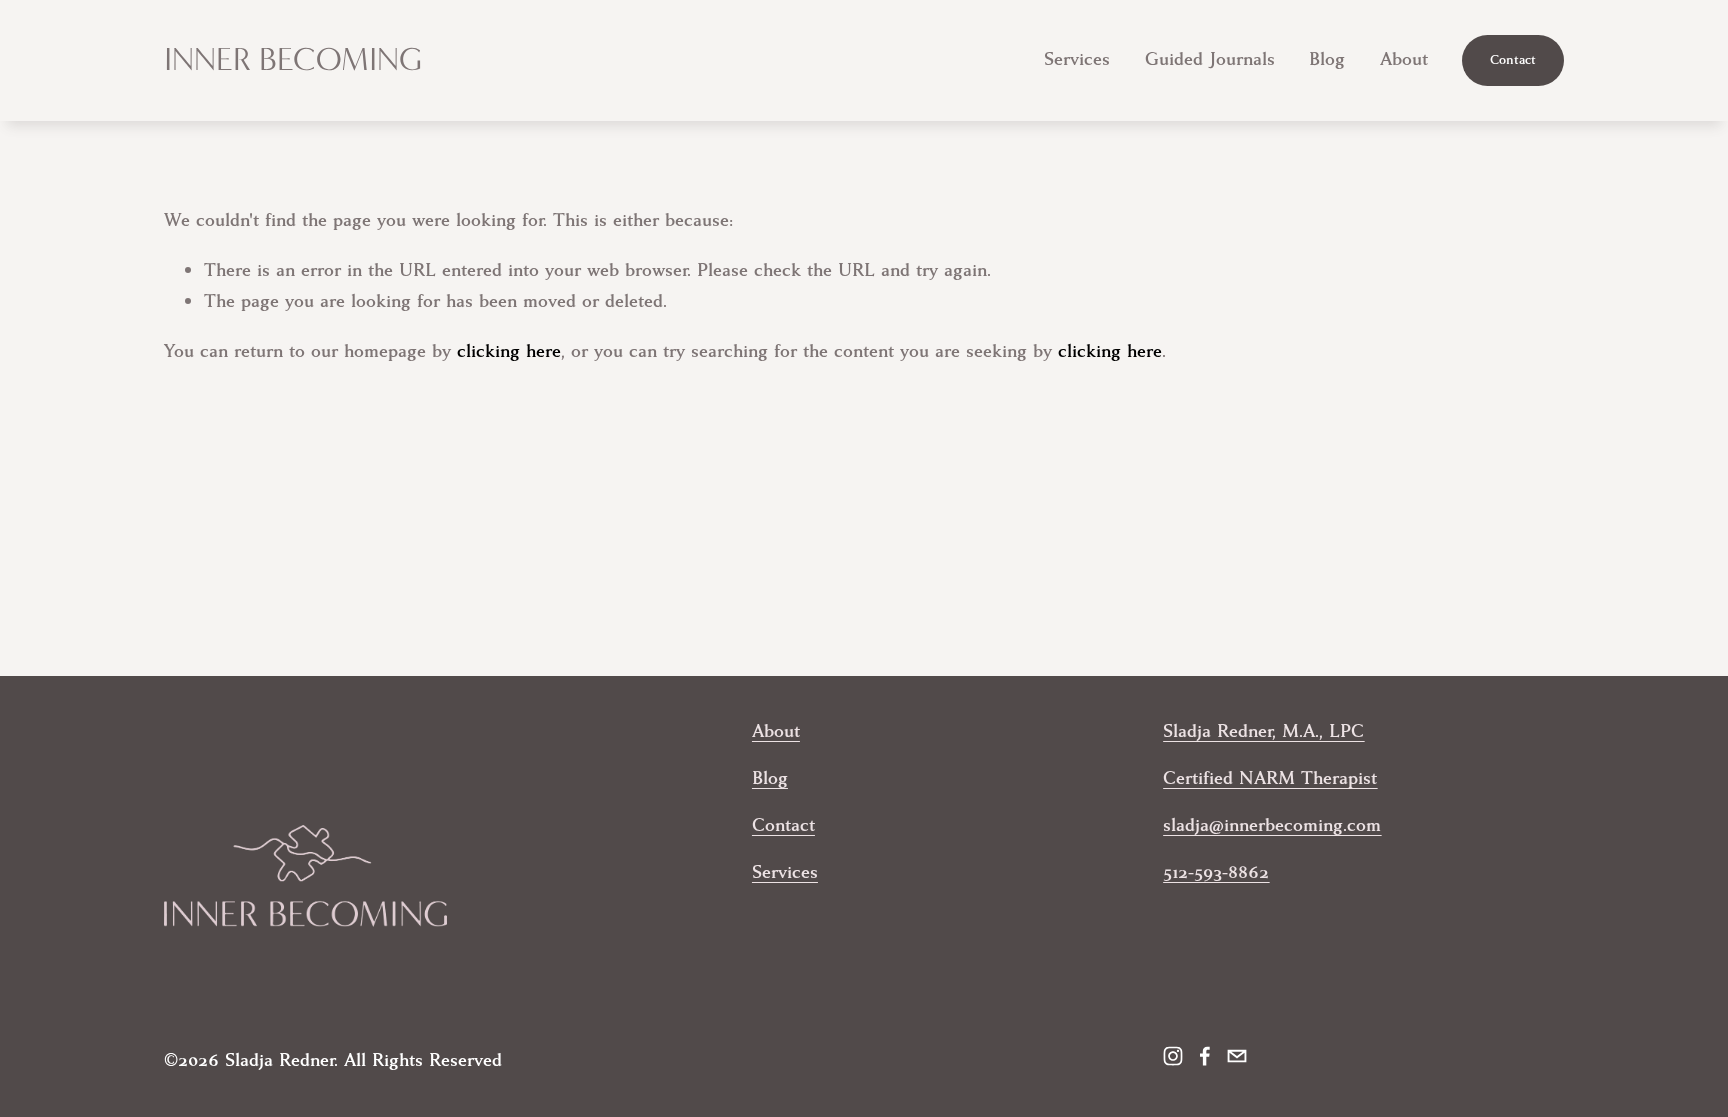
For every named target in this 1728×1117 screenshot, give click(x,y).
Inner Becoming (293, 59)
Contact (1513, 60)
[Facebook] (1205, 1056)
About (1404, 59)
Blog (1327, 59)
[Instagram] (1173, 1056)
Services (1077, 59)
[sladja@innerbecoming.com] (1237, 1056)
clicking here (509, 351)
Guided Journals (1210, 59)
